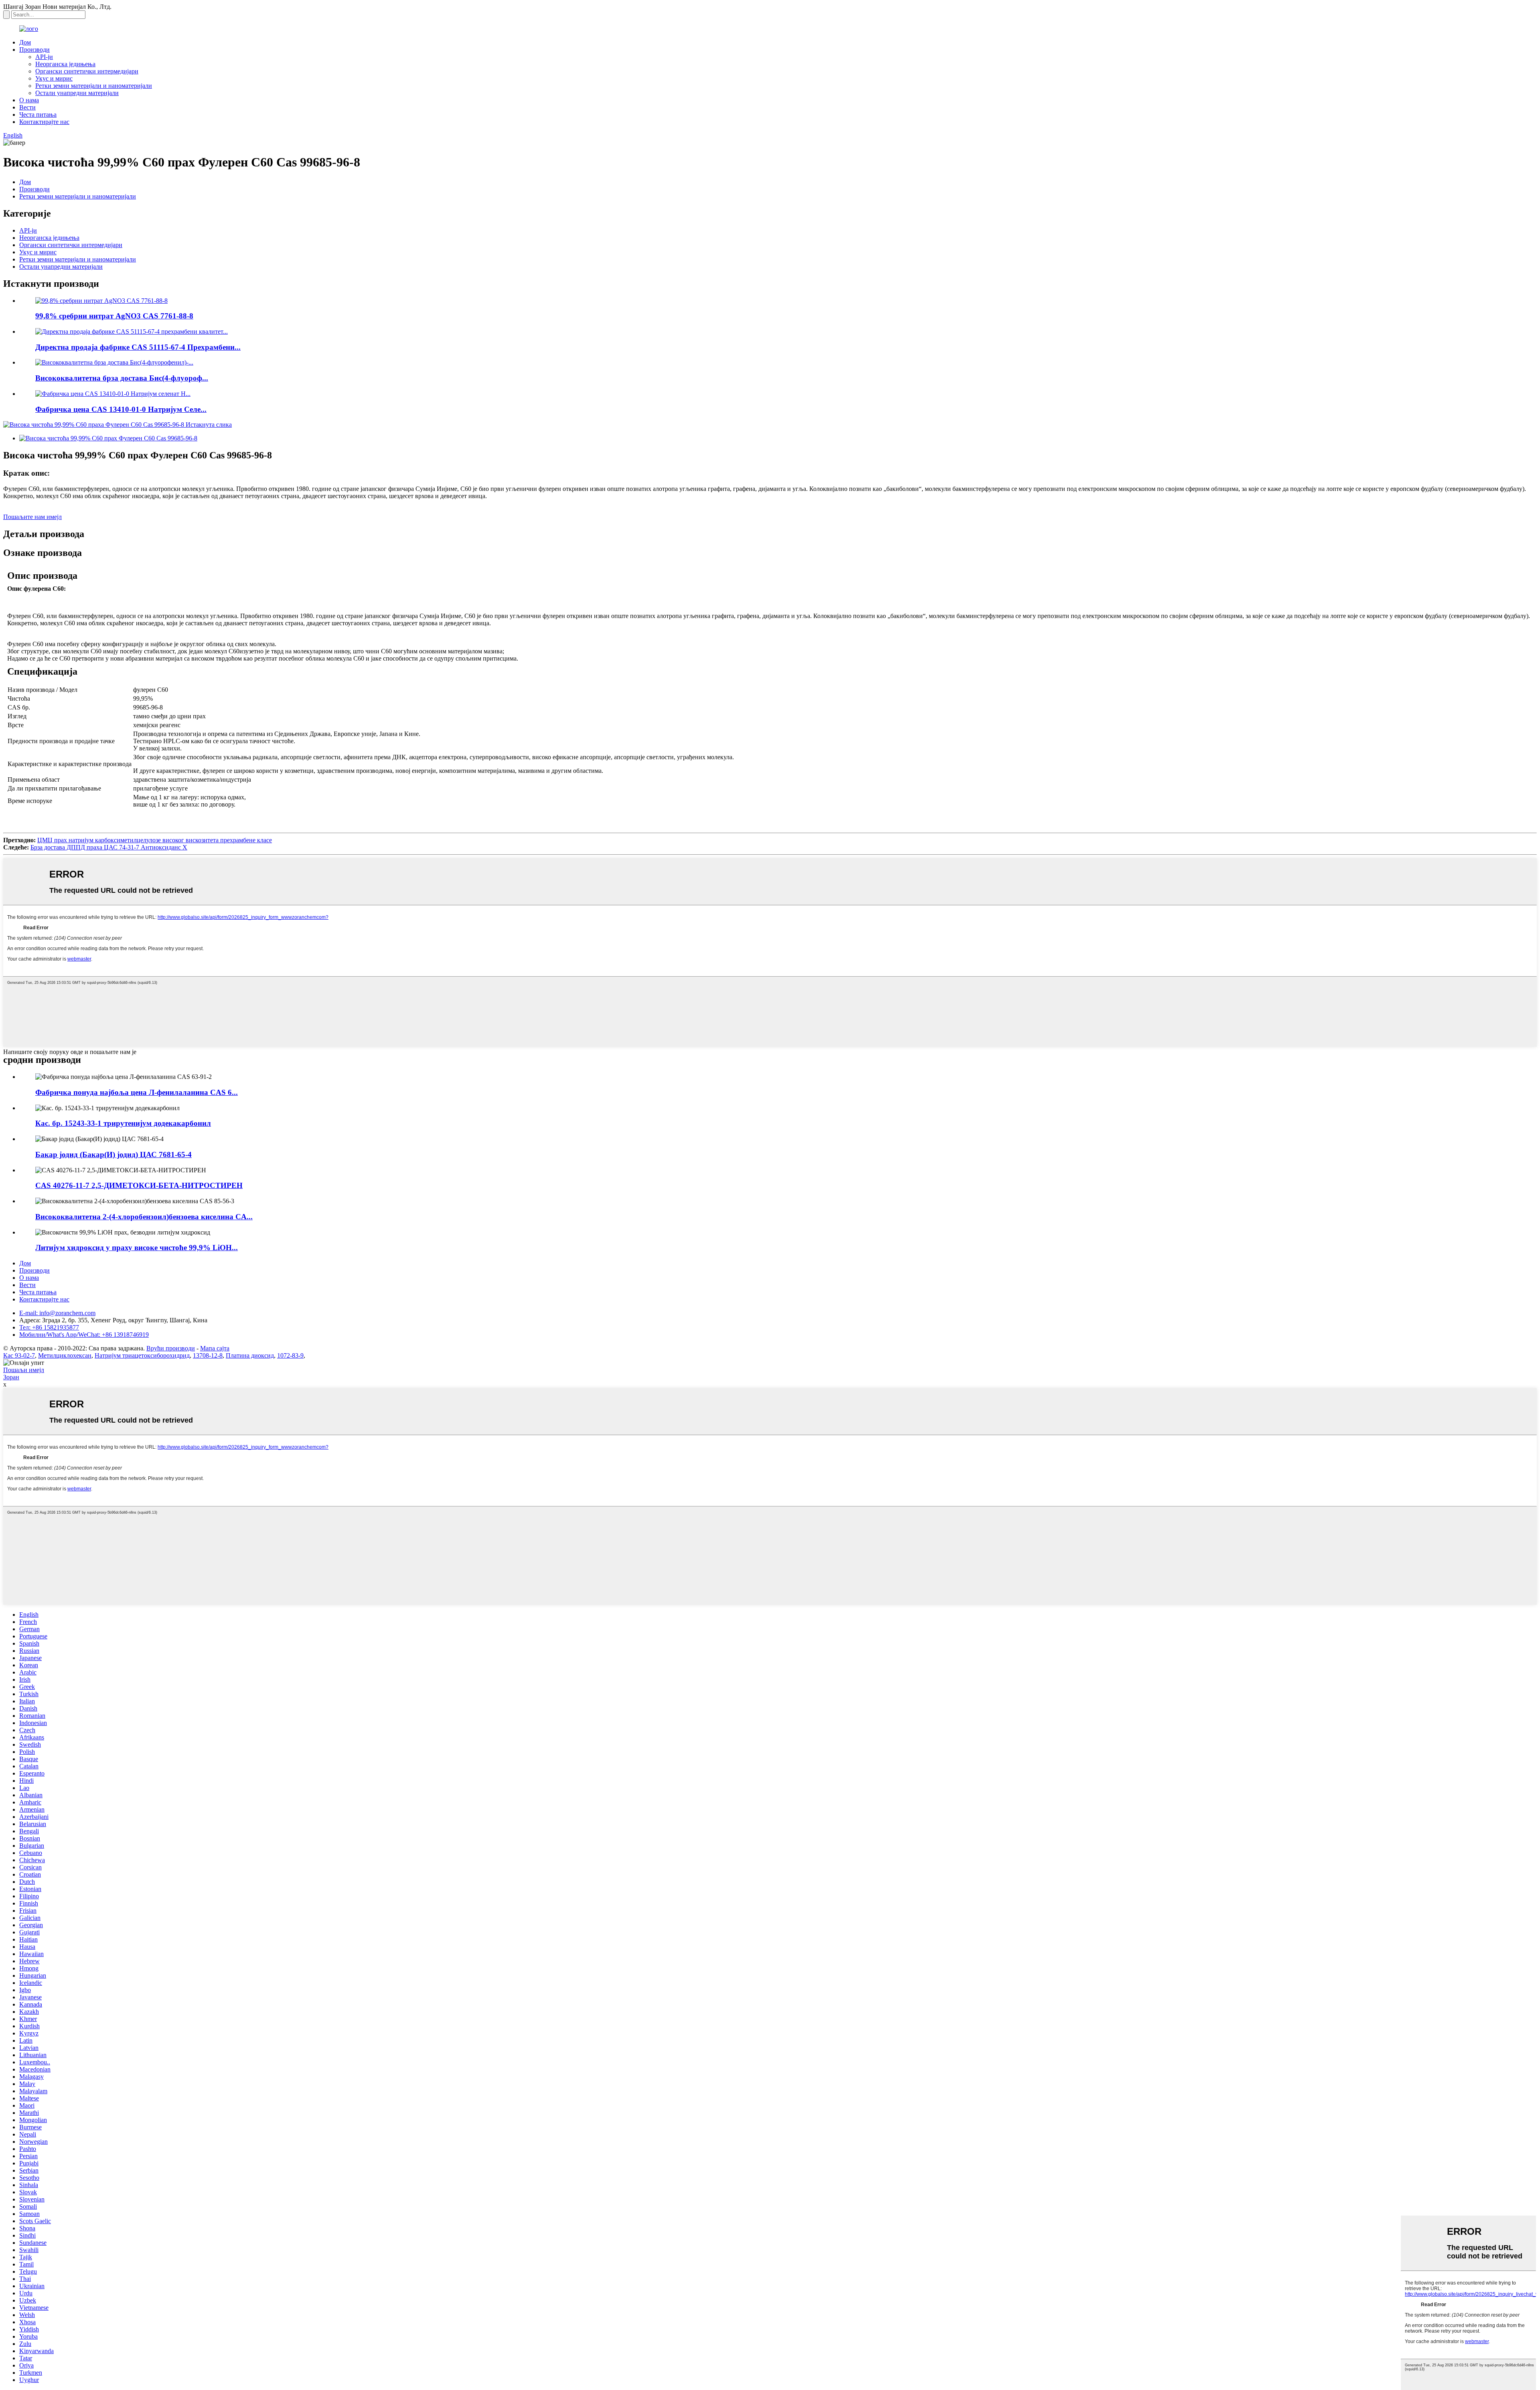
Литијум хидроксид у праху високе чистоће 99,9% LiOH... (137, 1248)
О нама (29, 100)
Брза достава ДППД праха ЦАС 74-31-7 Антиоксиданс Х (109, 847)
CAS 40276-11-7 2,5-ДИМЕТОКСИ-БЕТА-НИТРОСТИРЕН (139, 1185)
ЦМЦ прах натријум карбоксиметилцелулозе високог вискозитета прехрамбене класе (155, 840)
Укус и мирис (54, 78)
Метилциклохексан (65, 1355)
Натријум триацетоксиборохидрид (142, 1355)
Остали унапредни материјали (77, 93)
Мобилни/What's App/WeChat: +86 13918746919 (84, 1335)
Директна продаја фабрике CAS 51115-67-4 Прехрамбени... (138, 347)
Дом (25, 42)
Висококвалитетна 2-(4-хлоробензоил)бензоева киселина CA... (144, 1217)
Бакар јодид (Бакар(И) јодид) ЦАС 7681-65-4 (113, 1154)
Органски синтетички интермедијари (87, 71)
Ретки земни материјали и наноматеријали (94, 86)
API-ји (44, 57)
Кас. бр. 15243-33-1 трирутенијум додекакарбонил (123, 1123)
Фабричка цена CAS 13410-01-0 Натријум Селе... (121, 409)
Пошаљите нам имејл (32, 517)
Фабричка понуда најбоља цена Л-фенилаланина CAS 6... (137, 1092)
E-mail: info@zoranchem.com (57, 1313)
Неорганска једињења (65, 64)
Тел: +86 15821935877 (49, 1327)
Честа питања (38, 115)
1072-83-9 (290, 1355)
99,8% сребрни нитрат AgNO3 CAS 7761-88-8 (114, 316)
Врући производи (171, 1348)
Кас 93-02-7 (19, 1355)
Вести (27, 107)
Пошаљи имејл (24, 1370)
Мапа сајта (215, 1348)
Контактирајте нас (44, 122)
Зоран (11, 1377)
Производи (34, 50)
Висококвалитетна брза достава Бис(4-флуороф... (122, 378)
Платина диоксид (250, 1355)
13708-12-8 (208, 1355)
